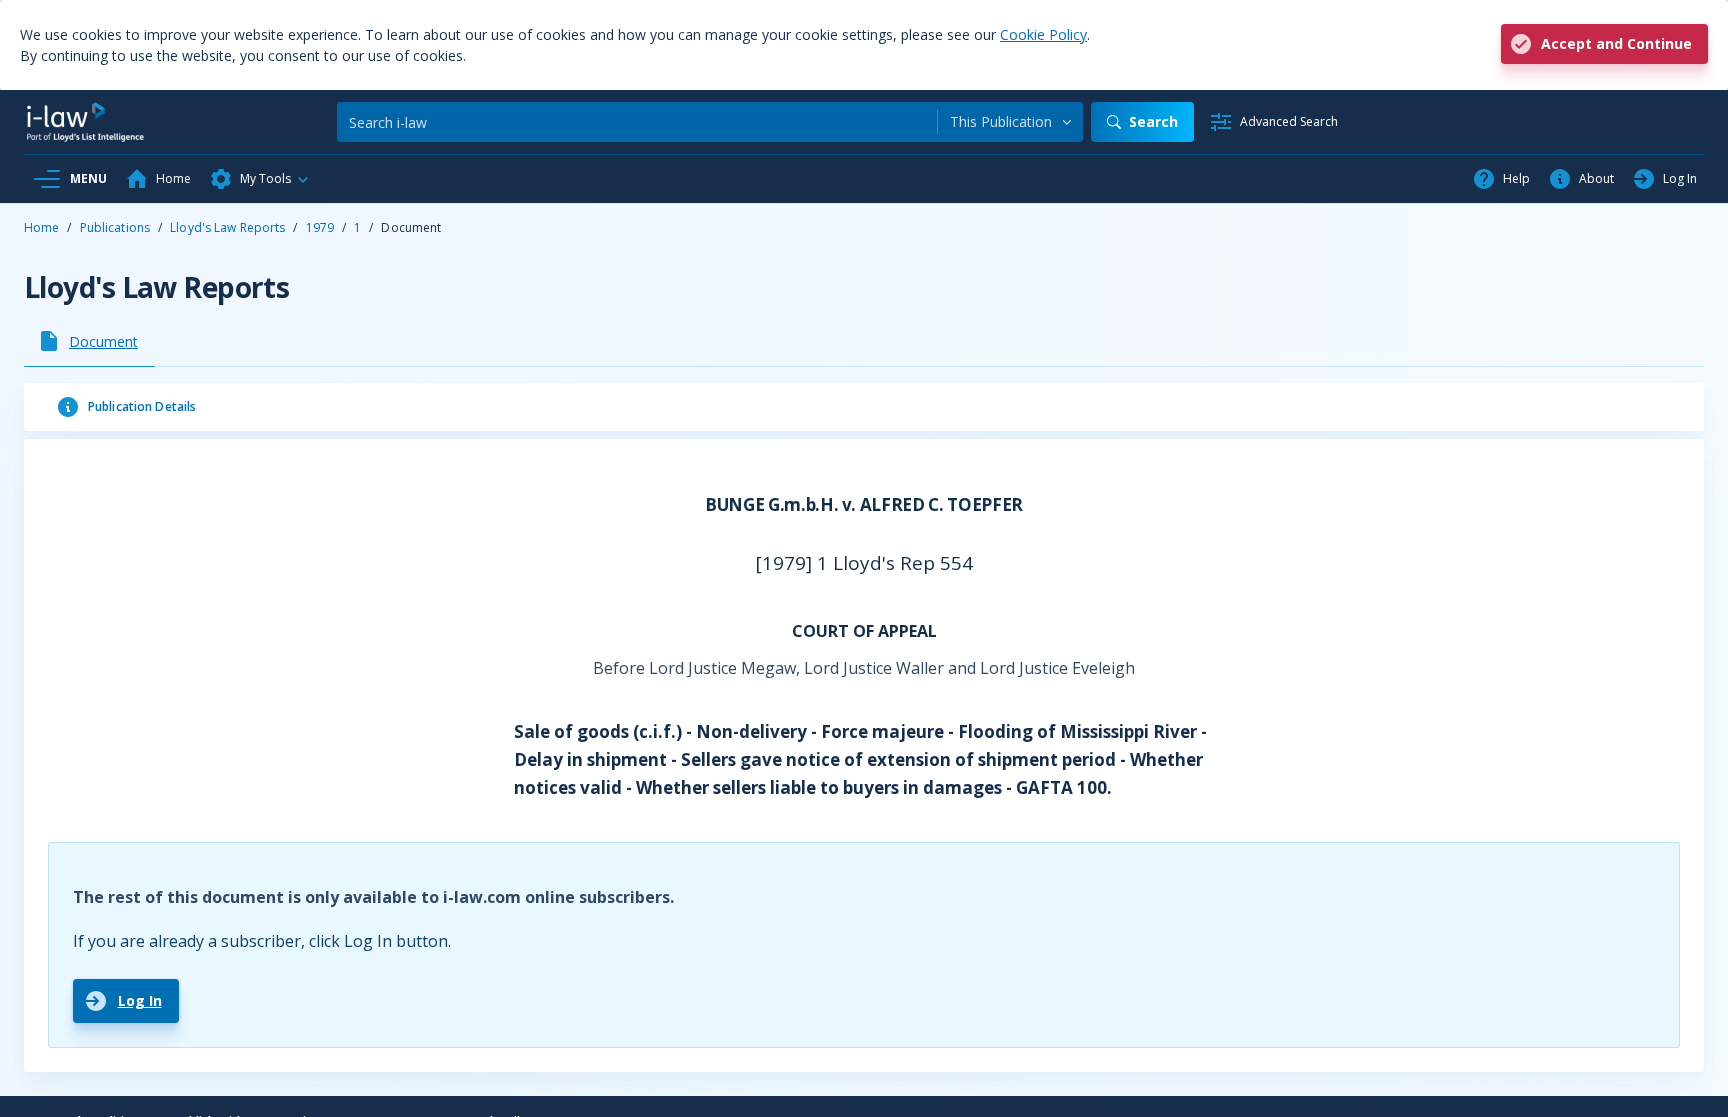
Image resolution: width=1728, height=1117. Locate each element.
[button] (260, 179)
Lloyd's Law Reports (227, 227)
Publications (115, 227)
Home (41, 227)
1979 (320, 227)
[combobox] (1010, 122)
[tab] (89, 341)
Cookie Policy (1043, 34)
